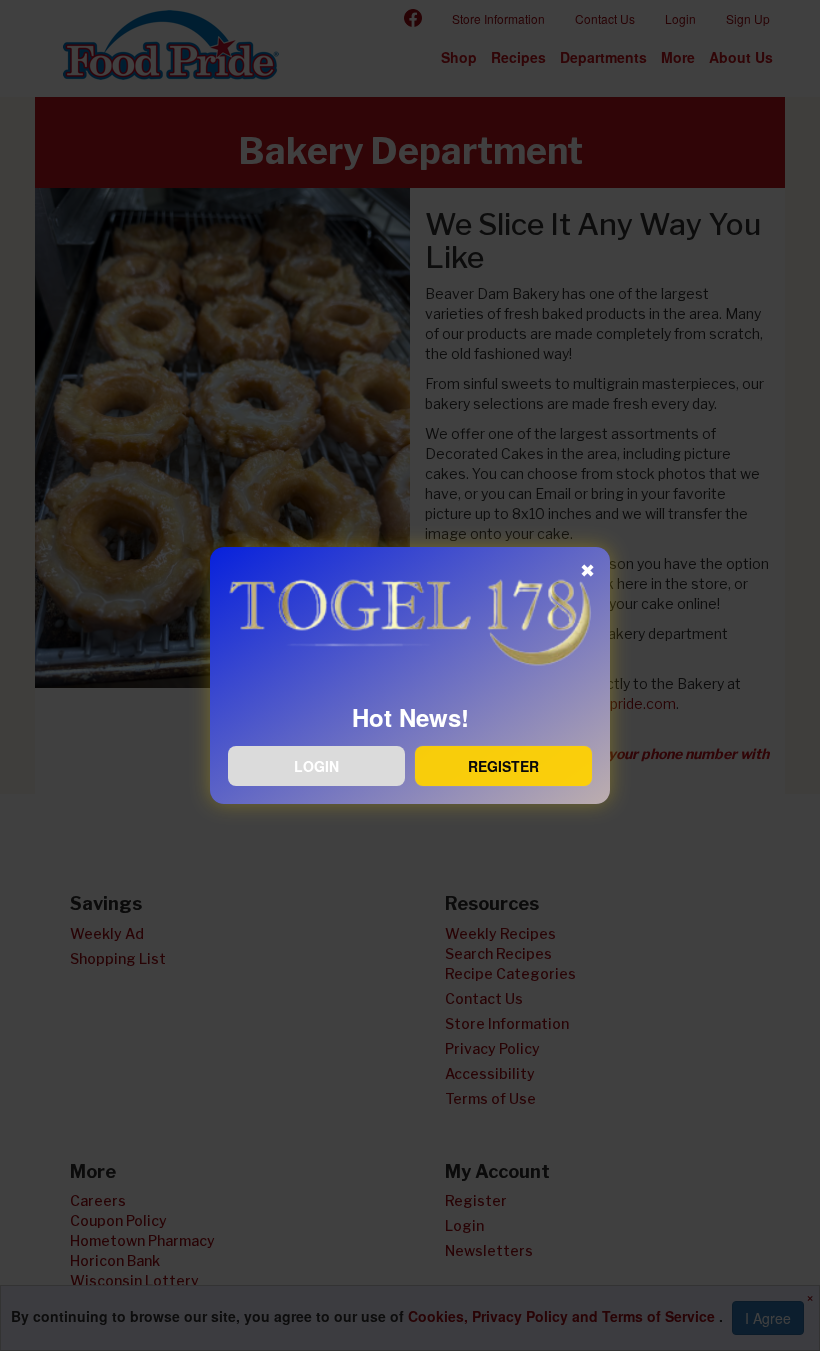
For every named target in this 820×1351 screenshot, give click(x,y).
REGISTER (503, 766)
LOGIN (316, 766)
